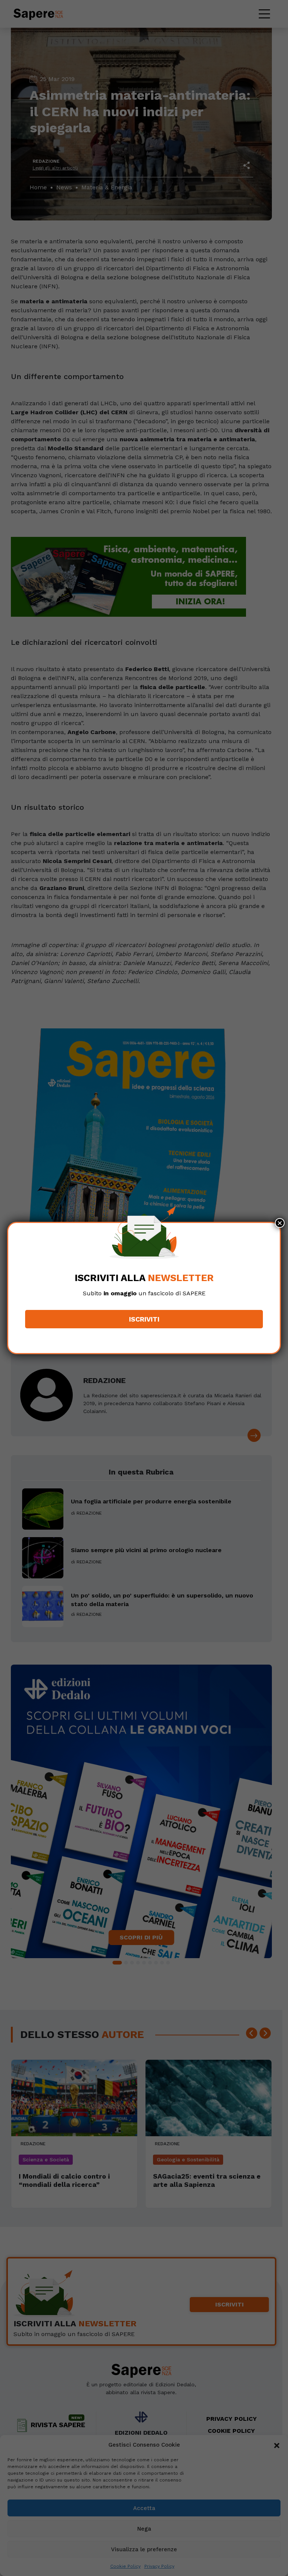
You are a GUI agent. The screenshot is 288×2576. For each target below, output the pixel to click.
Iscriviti (144, 1319)
